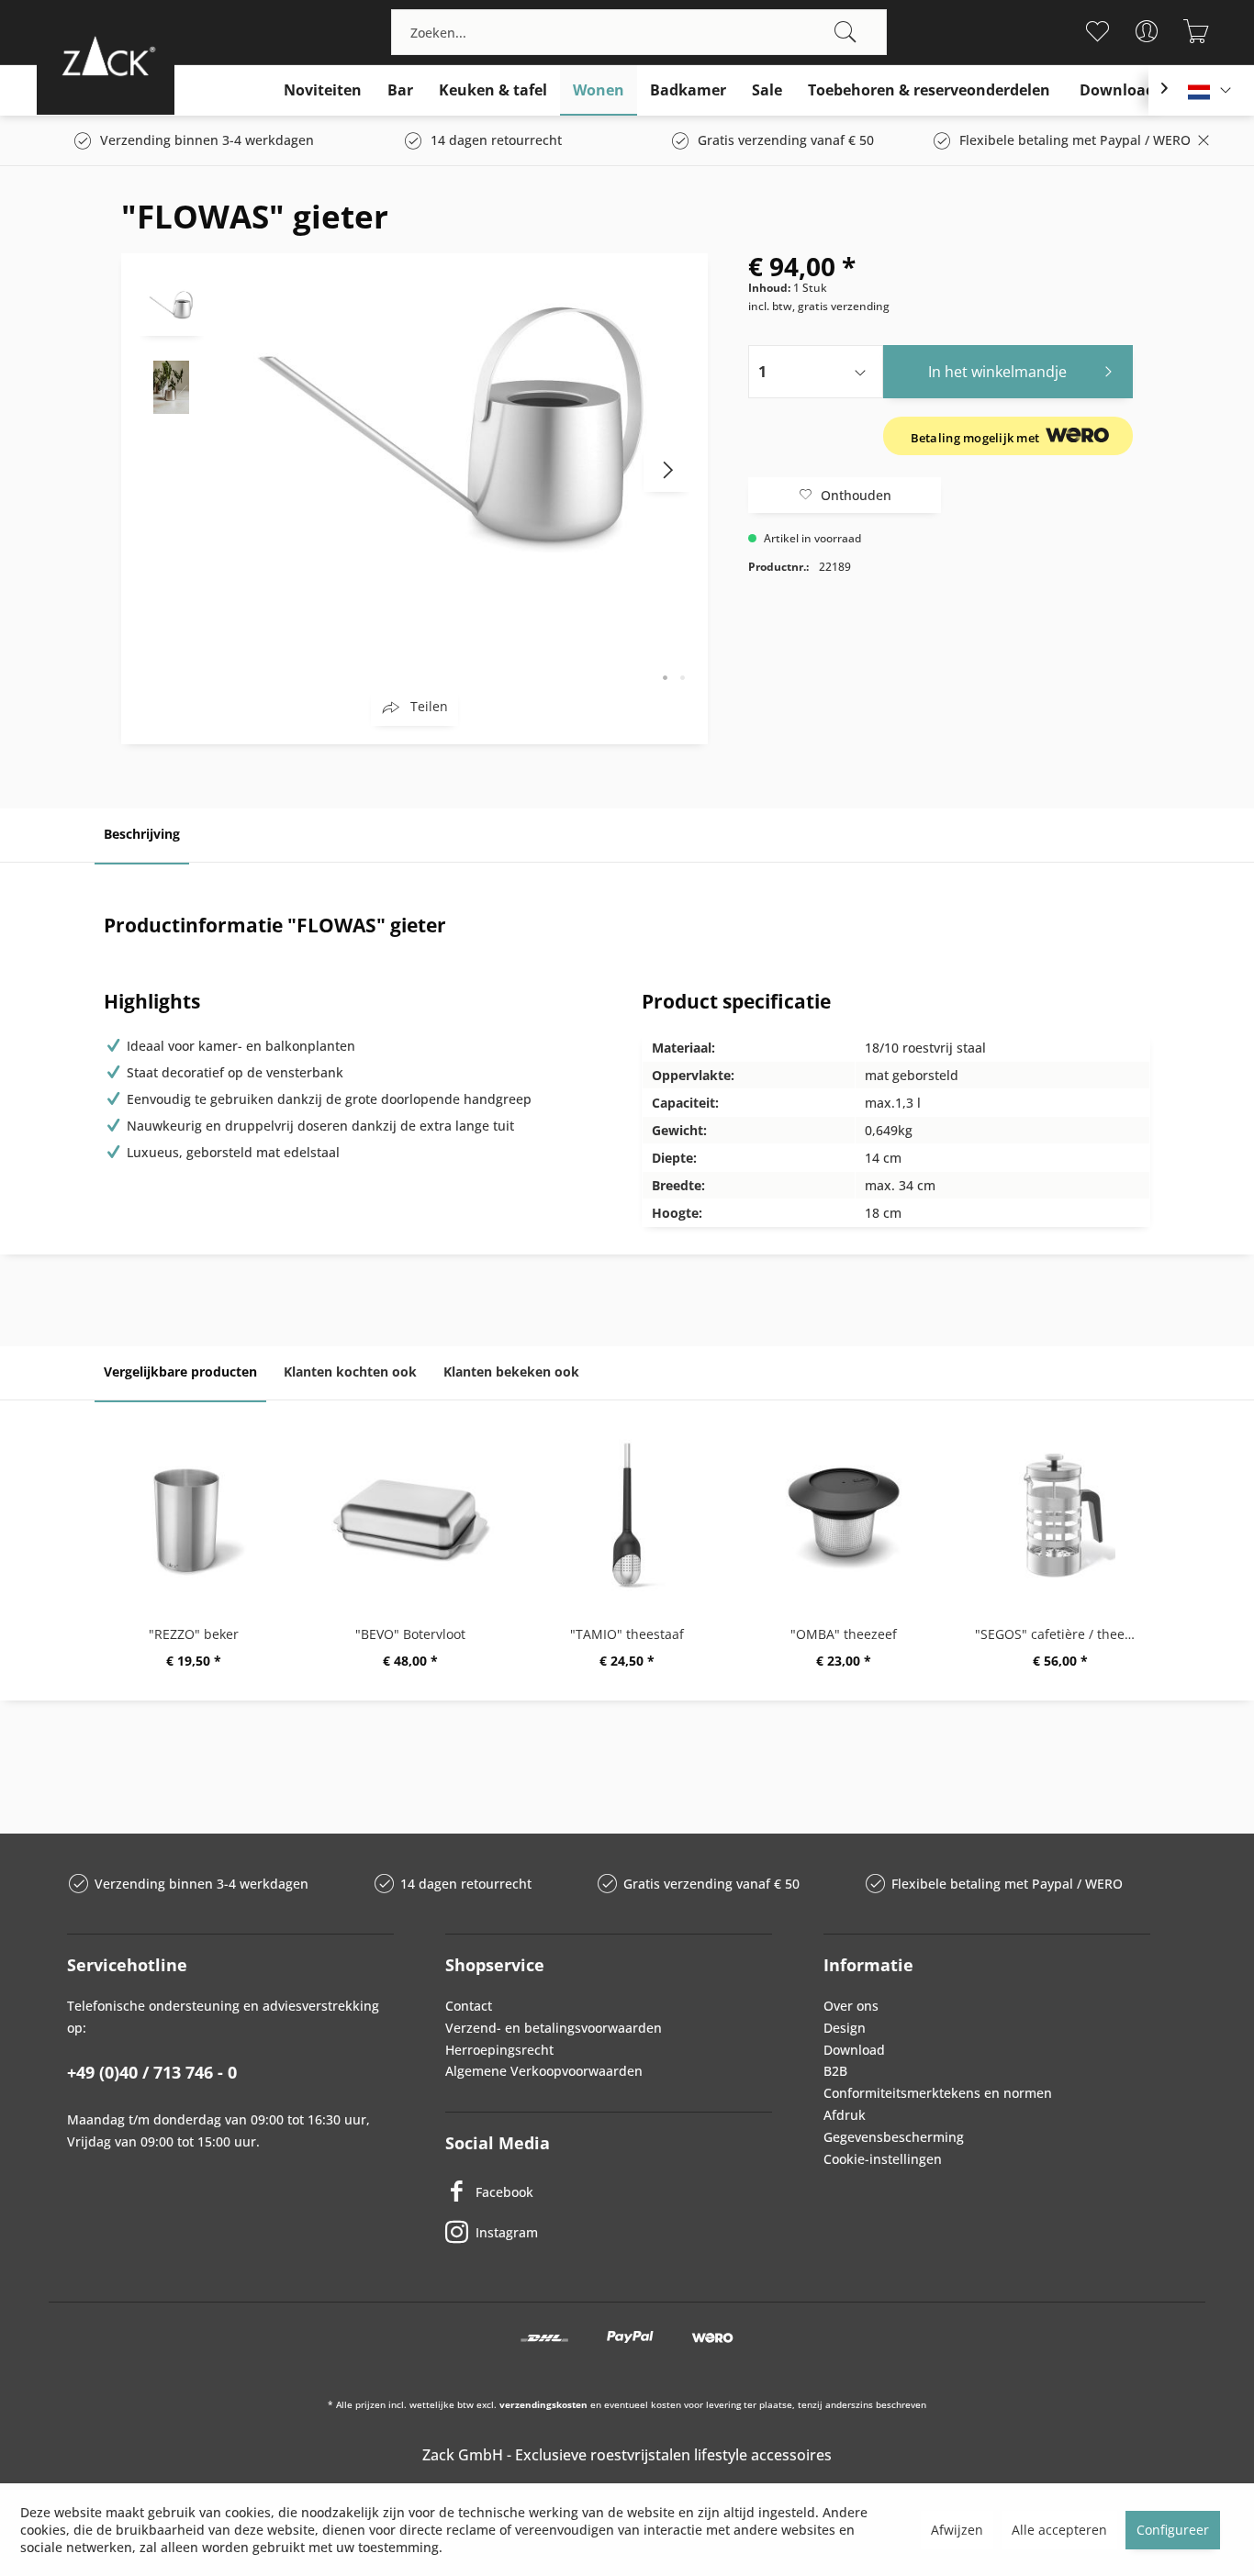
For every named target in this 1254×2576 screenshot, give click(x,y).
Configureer (1173, 2530)
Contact (469, 2006)
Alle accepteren (1059, 2530)
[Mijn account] (1147, 31)
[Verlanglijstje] (1097, 31)
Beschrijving (142, 834)
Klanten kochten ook (350, 1372)
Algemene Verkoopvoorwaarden (544, 2071)
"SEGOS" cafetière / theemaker (1065, 1634)
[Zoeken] (845, 32)
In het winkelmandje (997, 372)
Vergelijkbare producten (180, 1372)
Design (845, 2028)
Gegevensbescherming (894, 2137)
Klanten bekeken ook (511, 1372)
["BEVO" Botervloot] (410, 1515)
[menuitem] (639, 32)
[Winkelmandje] (1197, 31)
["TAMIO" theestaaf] (627, 1515)
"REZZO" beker (194, 1634)
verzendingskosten (543, 2404)
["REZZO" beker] (194, 1515)
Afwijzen (957, 2530)
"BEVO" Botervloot (410, 1634)
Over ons (851, 2006)
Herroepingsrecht (499, 2050)
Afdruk (845, 2115)
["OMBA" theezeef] (844, 1515)
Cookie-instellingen (883, 2159)
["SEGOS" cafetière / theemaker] (1060, 1515)
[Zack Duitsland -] (106, 56)
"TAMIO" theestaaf (627, 1634)
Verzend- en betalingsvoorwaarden (554, 2028)
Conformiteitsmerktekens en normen (938, 2093)
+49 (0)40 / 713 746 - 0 (152, 2072)
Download (854, 2050)
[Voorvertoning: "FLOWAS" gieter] (172, 304)
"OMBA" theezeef (844, 1634)
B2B (835, 2071)
